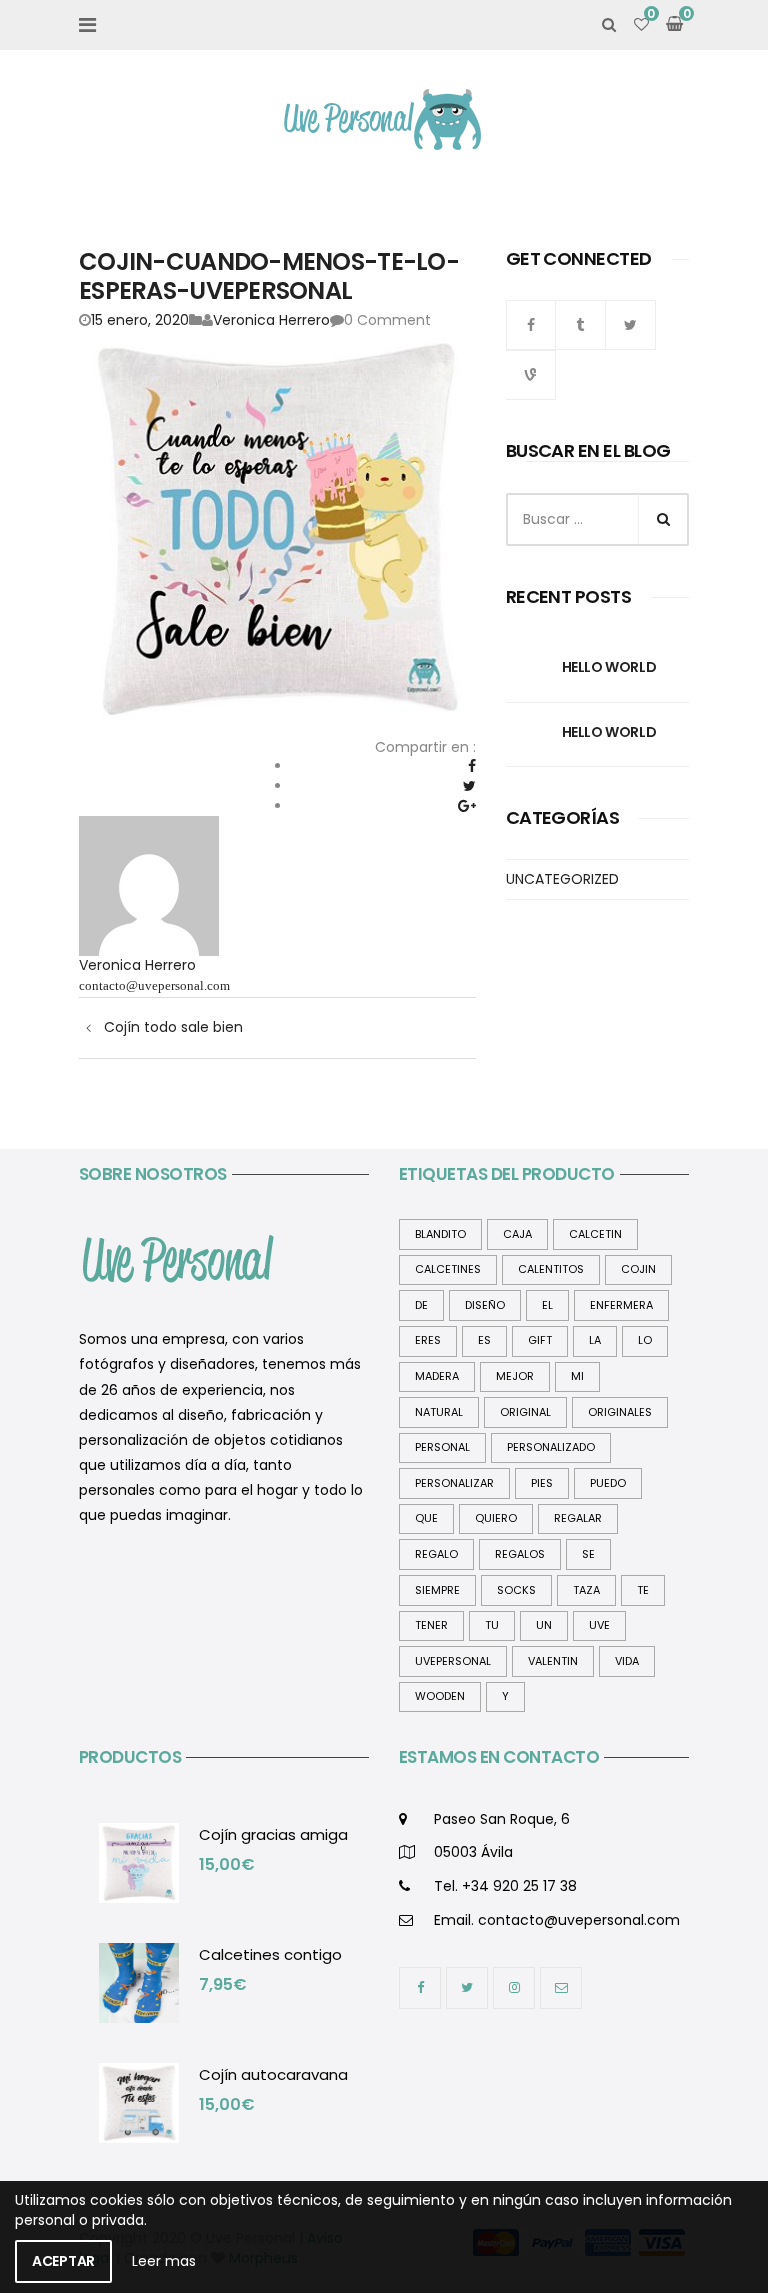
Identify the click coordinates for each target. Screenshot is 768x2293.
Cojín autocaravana (273, 2074)
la (595, 1340)
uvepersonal (453, 1661)
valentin (553, 1661)
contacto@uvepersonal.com (154, 985)
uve (599, 1625)
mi (577, 1376)
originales (620, 1412)
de (421, 1305)
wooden (440, 1696)
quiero (496, 1518)
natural (439, 1412)
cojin (638, 1269)
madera (437, 1376)
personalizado (551, 1447)
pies (542, 1483)
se (588, 1554)
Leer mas (164, 2261)
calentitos (551, 1269)
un (544, 1625)
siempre (437, 1590)
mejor (515, 1376)
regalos (520, 1554)
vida (627, 1661)
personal (442, 1447)
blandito (440, 1234)
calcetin (595, 1234)
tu (492, 1625)
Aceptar (63, 2261)
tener (431, 1625)
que (426, 1518)
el (547, 1305)
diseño (485, 1305)
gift (540, 1340)
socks (516, 1590)
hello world (609, 667)
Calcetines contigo (270, 1954)
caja (517, 1234)
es (484, 1340)
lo (645, 1340)
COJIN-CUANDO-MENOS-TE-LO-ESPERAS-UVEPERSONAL (269, 276)
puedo (608, 1483)
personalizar (454, 1483)
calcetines (448, 1269)
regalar (578, 1518)
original (525, 1412)
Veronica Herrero (271, 320)
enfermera (621, 1305)
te (643, 1590)
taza (586, 1590)
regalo (436, 1554)
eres (428, 1340)
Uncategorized (562, 879)
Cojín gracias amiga (273, 1834)
